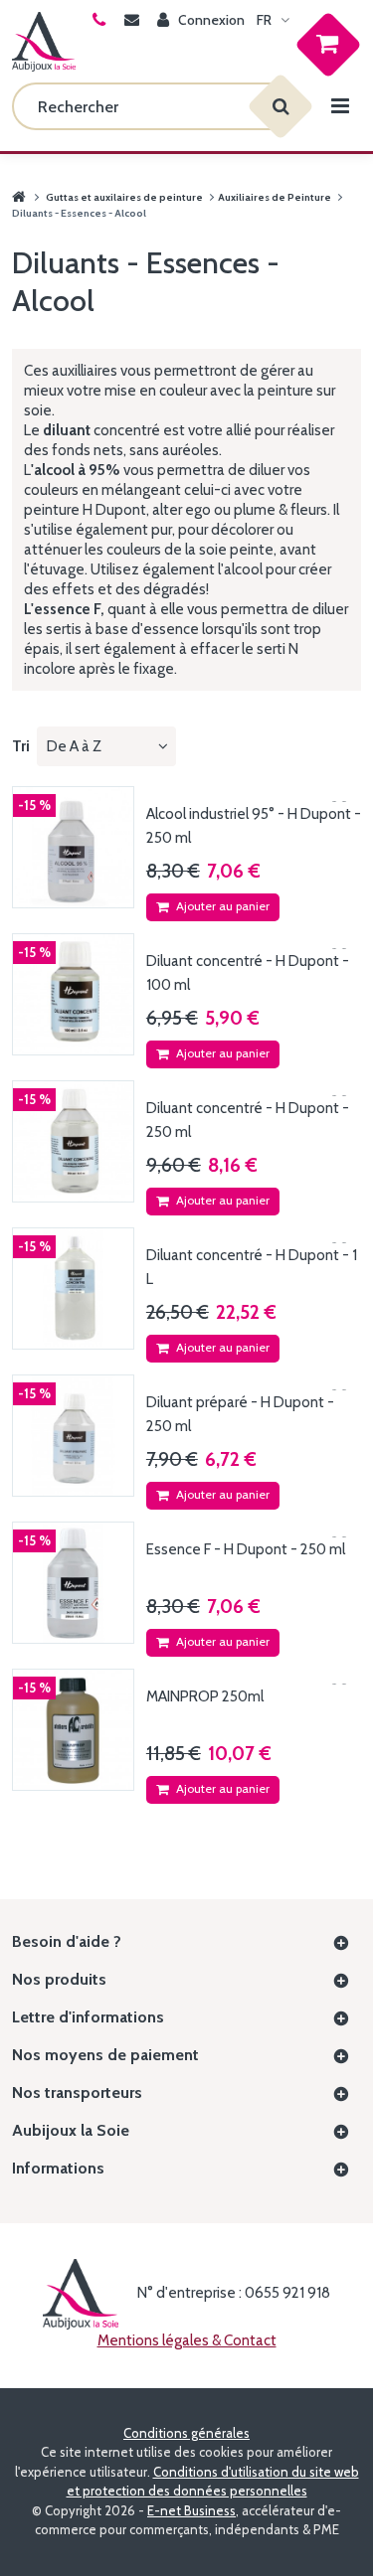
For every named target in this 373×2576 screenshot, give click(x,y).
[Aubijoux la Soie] (44, 42)
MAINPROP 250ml (205, 1696)
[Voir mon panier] (322, 43)
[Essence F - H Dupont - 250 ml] (73, 1583)
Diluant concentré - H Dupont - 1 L (252, 1267)
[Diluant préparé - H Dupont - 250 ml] (73, 1436)
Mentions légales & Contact (187, 2340)
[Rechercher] (280, 106)
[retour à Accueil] (19, 197)
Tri (21, 746)
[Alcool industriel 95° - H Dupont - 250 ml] (73, 847)
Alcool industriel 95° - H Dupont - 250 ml (254, 826)
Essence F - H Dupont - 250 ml (246, 1549)
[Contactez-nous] (135, 20)
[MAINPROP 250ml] (73, 1730)
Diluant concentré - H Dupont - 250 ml (248, 1120)
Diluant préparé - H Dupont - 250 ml (240, 1414)
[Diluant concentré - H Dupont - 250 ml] (73, 1141)
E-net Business (191, 2510)
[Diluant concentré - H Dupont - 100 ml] (73, 994)
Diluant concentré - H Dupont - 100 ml (248, 973)
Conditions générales (186, 2433)
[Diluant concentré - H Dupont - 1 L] (73, 1288)
